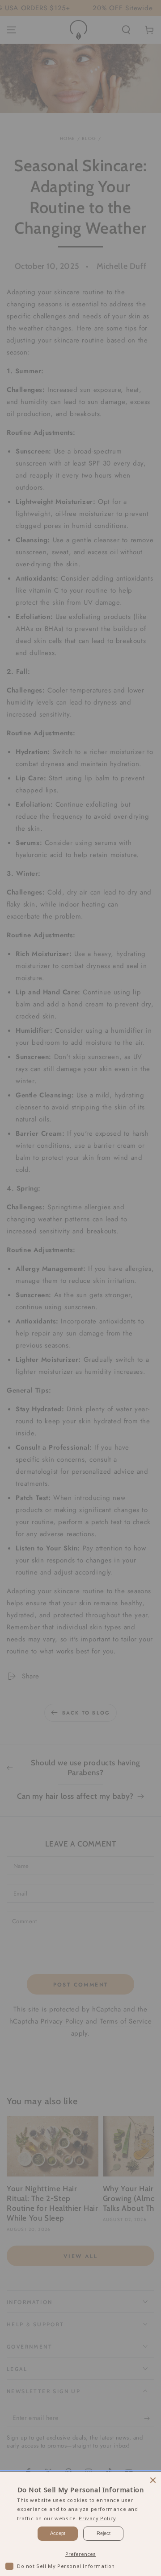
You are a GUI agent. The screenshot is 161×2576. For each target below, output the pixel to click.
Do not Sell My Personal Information (66, 2566)
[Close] (153, 2480)
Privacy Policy (97, 2518)
